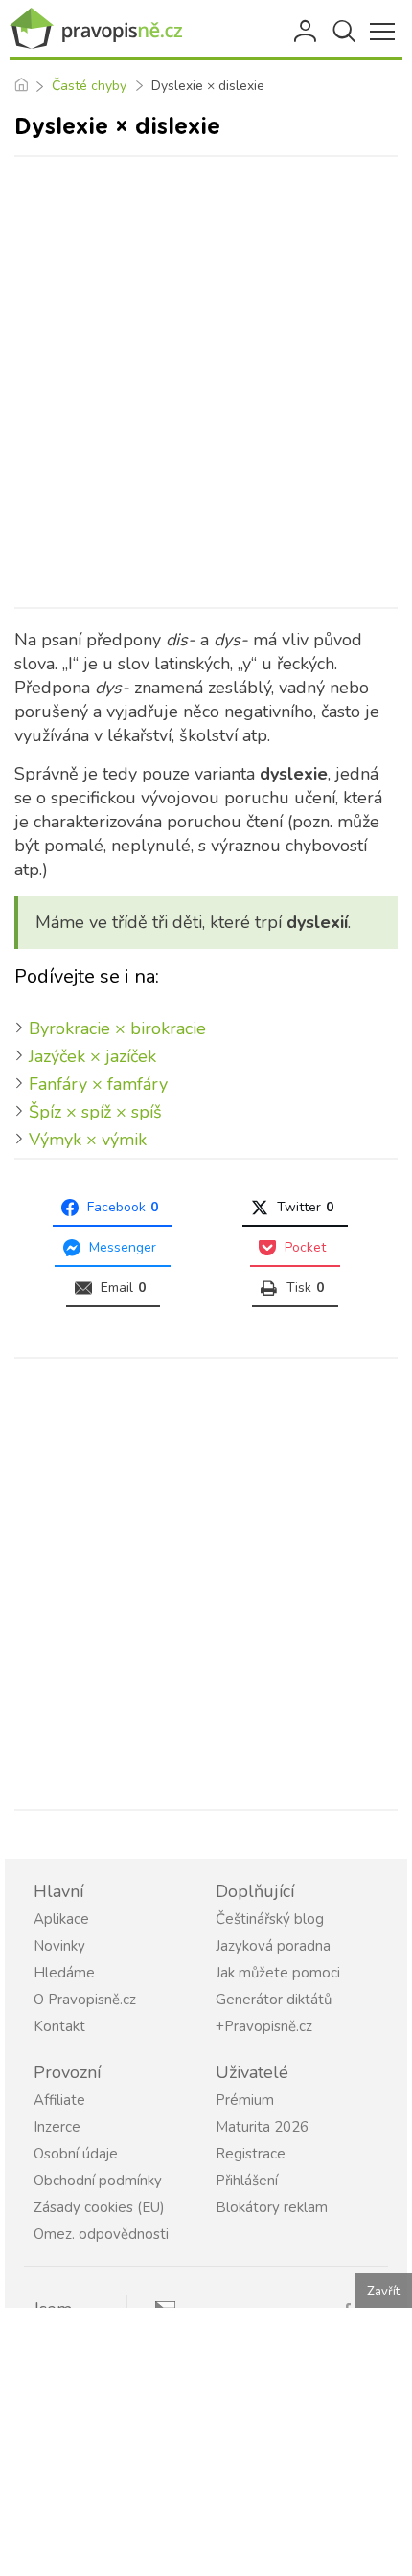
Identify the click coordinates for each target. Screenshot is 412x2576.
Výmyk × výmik (88, 1140)
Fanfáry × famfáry (98, 1084)
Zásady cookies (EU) (99, 2207)
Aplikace (61, 1919)
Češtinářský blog (270, 1919)
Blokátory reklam (272, 2207)
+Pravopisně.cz (264, 2026)
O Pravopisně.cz (85, 2000)
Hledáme (64, 1973)
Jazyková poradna (273, 1946)
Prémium (245, 2100)
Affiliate (59, 2100)
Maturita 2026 (262, 2127)
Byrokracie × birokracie (117, 1028)
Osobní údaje (76, 2154)
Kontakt (59, 2026)
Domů (21, 86)
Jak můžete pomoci (278, 1973)
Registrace (251, 2154)
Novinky (59, 1946)
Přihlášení (307, 32)
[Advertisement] (206, 382)
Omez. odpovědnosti (101, 2234)
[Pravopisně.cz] (96, 29)
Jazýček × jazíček (92, 1056)
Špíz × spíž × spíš (95, 1112)
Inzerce (57, 2127)
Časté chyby (89, 86)
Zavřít (383, 2292)
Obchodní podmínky (98, 2181)
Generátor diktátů (274, 2000)
